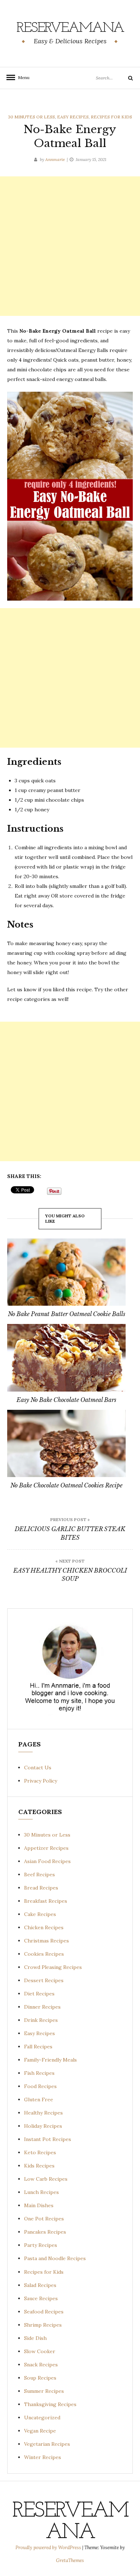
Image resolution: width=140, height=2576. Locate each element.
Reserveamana (70, 28)
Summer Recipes (44, 2391)
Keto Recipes (40, 2152)
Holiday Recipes (43, 2126)
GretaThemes (70, 2560)
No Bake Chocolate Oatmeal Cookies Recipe (66, 1485)
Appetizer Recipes (46, 1848)
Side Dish (35, 2338)
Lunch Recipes (41, 2192)
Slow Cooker (40, 2351)
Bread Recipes (41, 1888)
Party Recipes (41, 2245)
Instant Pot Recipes (48, 2139)
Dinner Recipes (42, 2007)
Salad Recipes (40, 2285)
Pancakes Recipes (45, 2232)
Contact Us (38, 1768)
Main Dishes (39, 2205)
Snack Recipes (41, 2365)
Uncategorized (42, 2418)
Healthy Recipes (43, 2113)
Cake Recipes (40, 1914)
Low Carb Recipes (46, 2179)
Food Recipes (40, 2086)
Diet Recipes (39, 1994)
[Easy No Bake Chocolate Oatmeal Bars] (66, 1358)
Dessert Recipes (44, 1980)
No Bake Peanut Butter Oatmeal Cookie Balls (67, 1314)
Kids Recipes (39, 2166)
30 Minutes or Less (31, 117)
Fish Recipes (39, 2073)
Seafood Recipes (44, 2312)
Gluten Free (39, 2100)
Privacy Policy (41, 1781)
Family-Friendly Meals (50, 2060)
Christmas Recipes (46, 1941)
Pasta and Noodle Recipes (55, 2258)
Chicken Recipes (44, 1927)
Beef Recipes (39, 1874)
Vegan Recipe (40, 2431)
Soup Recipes (40, 2378)
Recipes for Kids (111, 117)
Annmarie (55, 159)
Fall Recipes (38, 2047)
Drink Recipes (41, 2020)
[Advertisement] (70, 246)
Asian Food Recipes (47, 1861)
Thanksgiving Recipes (50, 2404)
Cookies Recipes (44, 1954)
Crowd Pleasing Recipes (53, 1967)
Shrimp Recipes (43, 2325)
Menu (22, 77)
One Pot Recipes (44, 2219)
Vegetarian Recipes (47, 2444)
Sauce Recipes (41, 2298)
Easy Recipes (73, 117)
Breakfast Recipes (46, 1901)
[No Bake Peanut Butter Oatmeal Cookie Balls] (66, 1272)
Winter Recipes (43, 2457)
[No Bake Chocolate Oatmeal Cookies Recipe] (66, 1444)
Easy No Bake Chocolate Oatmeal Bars (66, 1400)
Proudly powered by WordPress (49, 2548)
